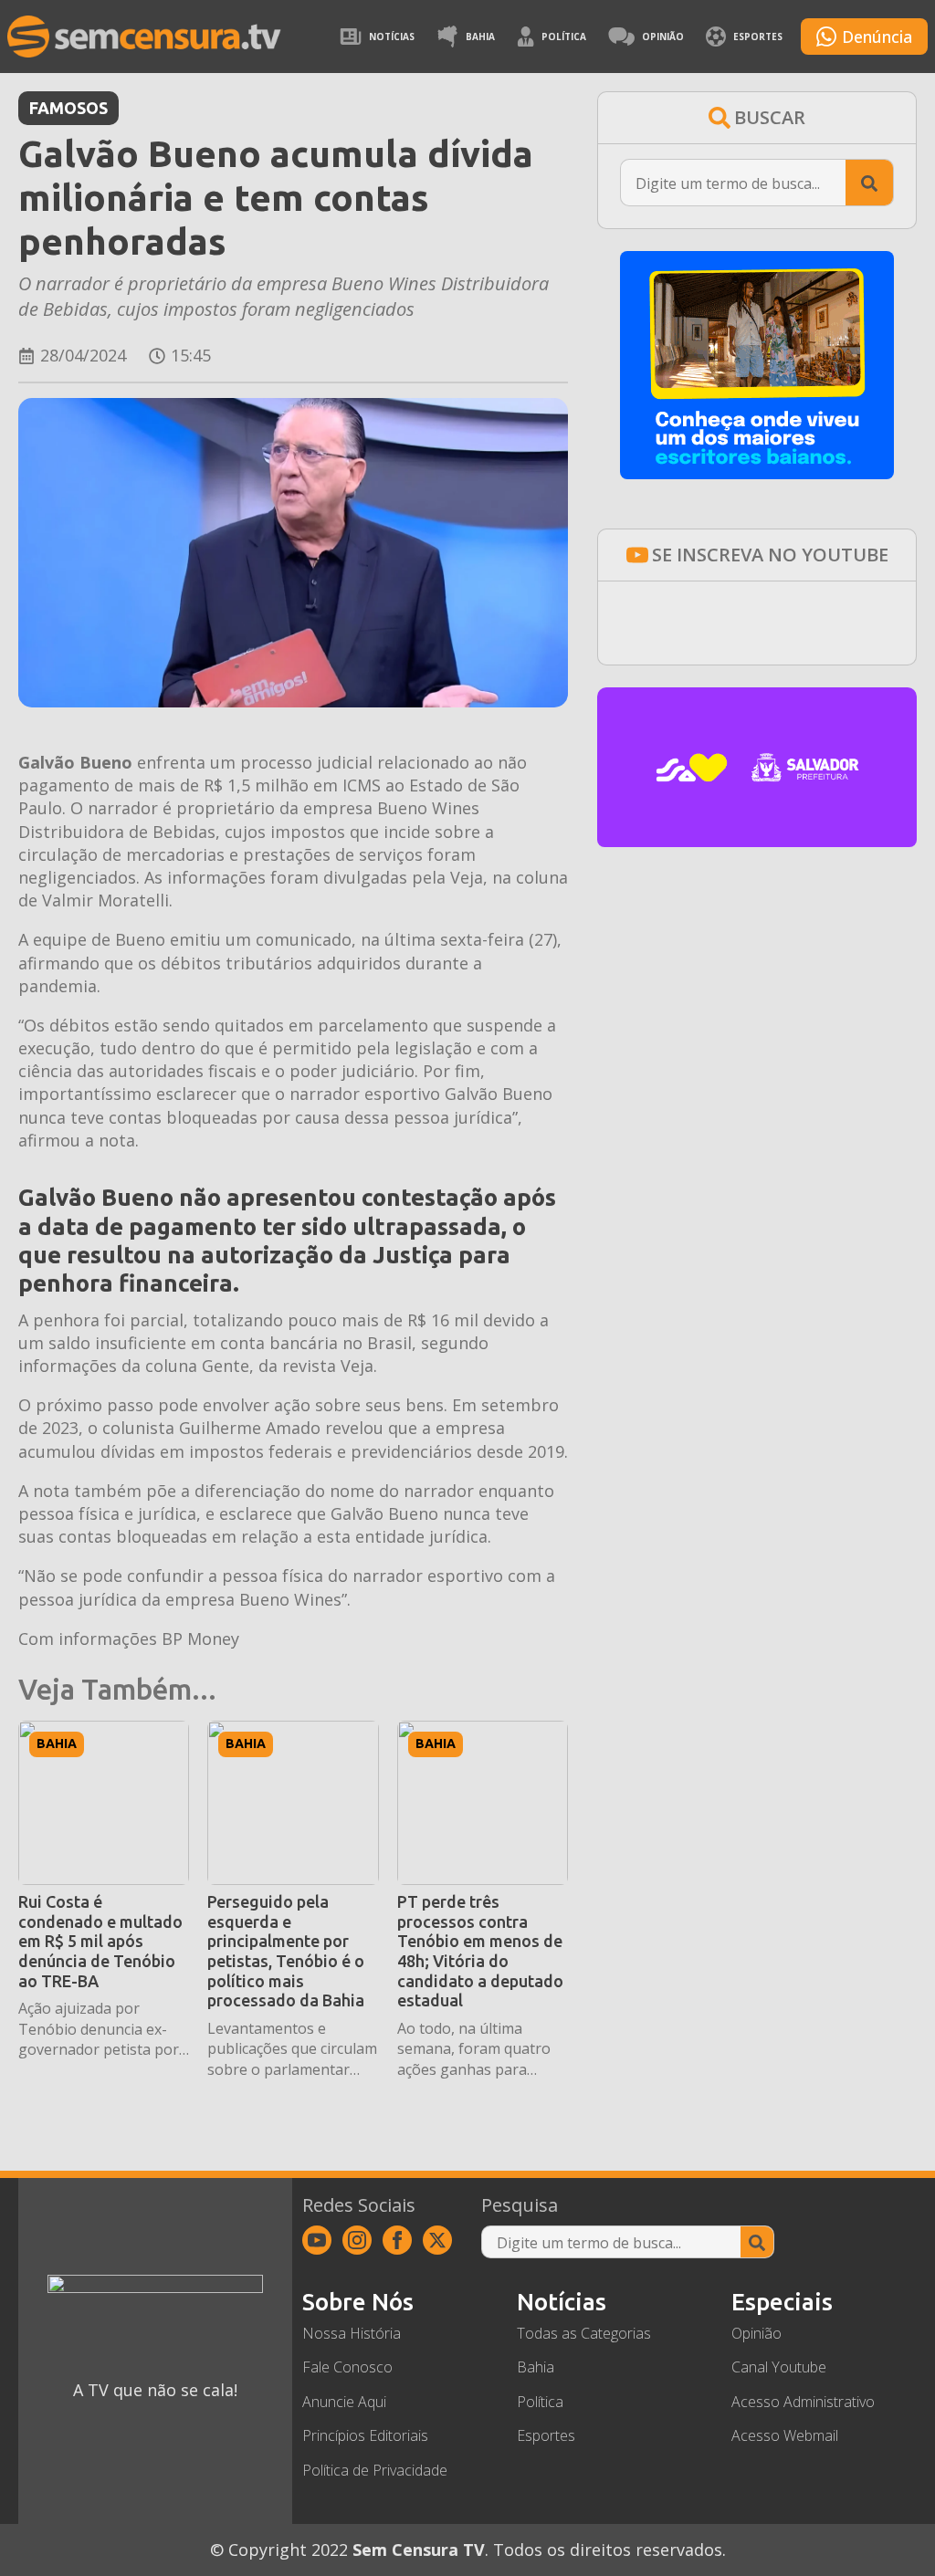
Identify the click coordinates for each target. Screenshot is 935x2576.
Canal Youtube (779, 2367)
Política (564, 37)
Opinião (663, 37)
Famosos (68, 108)
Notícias (392, 37)
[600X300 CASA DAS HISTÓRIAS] (757, 841)
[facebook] (397, 2240)
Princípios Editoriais (365, 2435)
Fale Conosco (347, 2367)
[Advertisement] (757, 1006)
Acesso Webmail (785, 2435)
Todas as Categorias (584, 2333)
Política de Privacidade (375, 2470)
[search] (869, 183)
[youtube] (317, 2240)
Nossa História (352, 2333)
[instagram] (357, 2240)
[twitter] (437, 2240)
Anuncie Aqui (344, 2402)
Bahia (480, 37)
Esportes (758, 37)
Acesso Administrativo (803, 2402)
